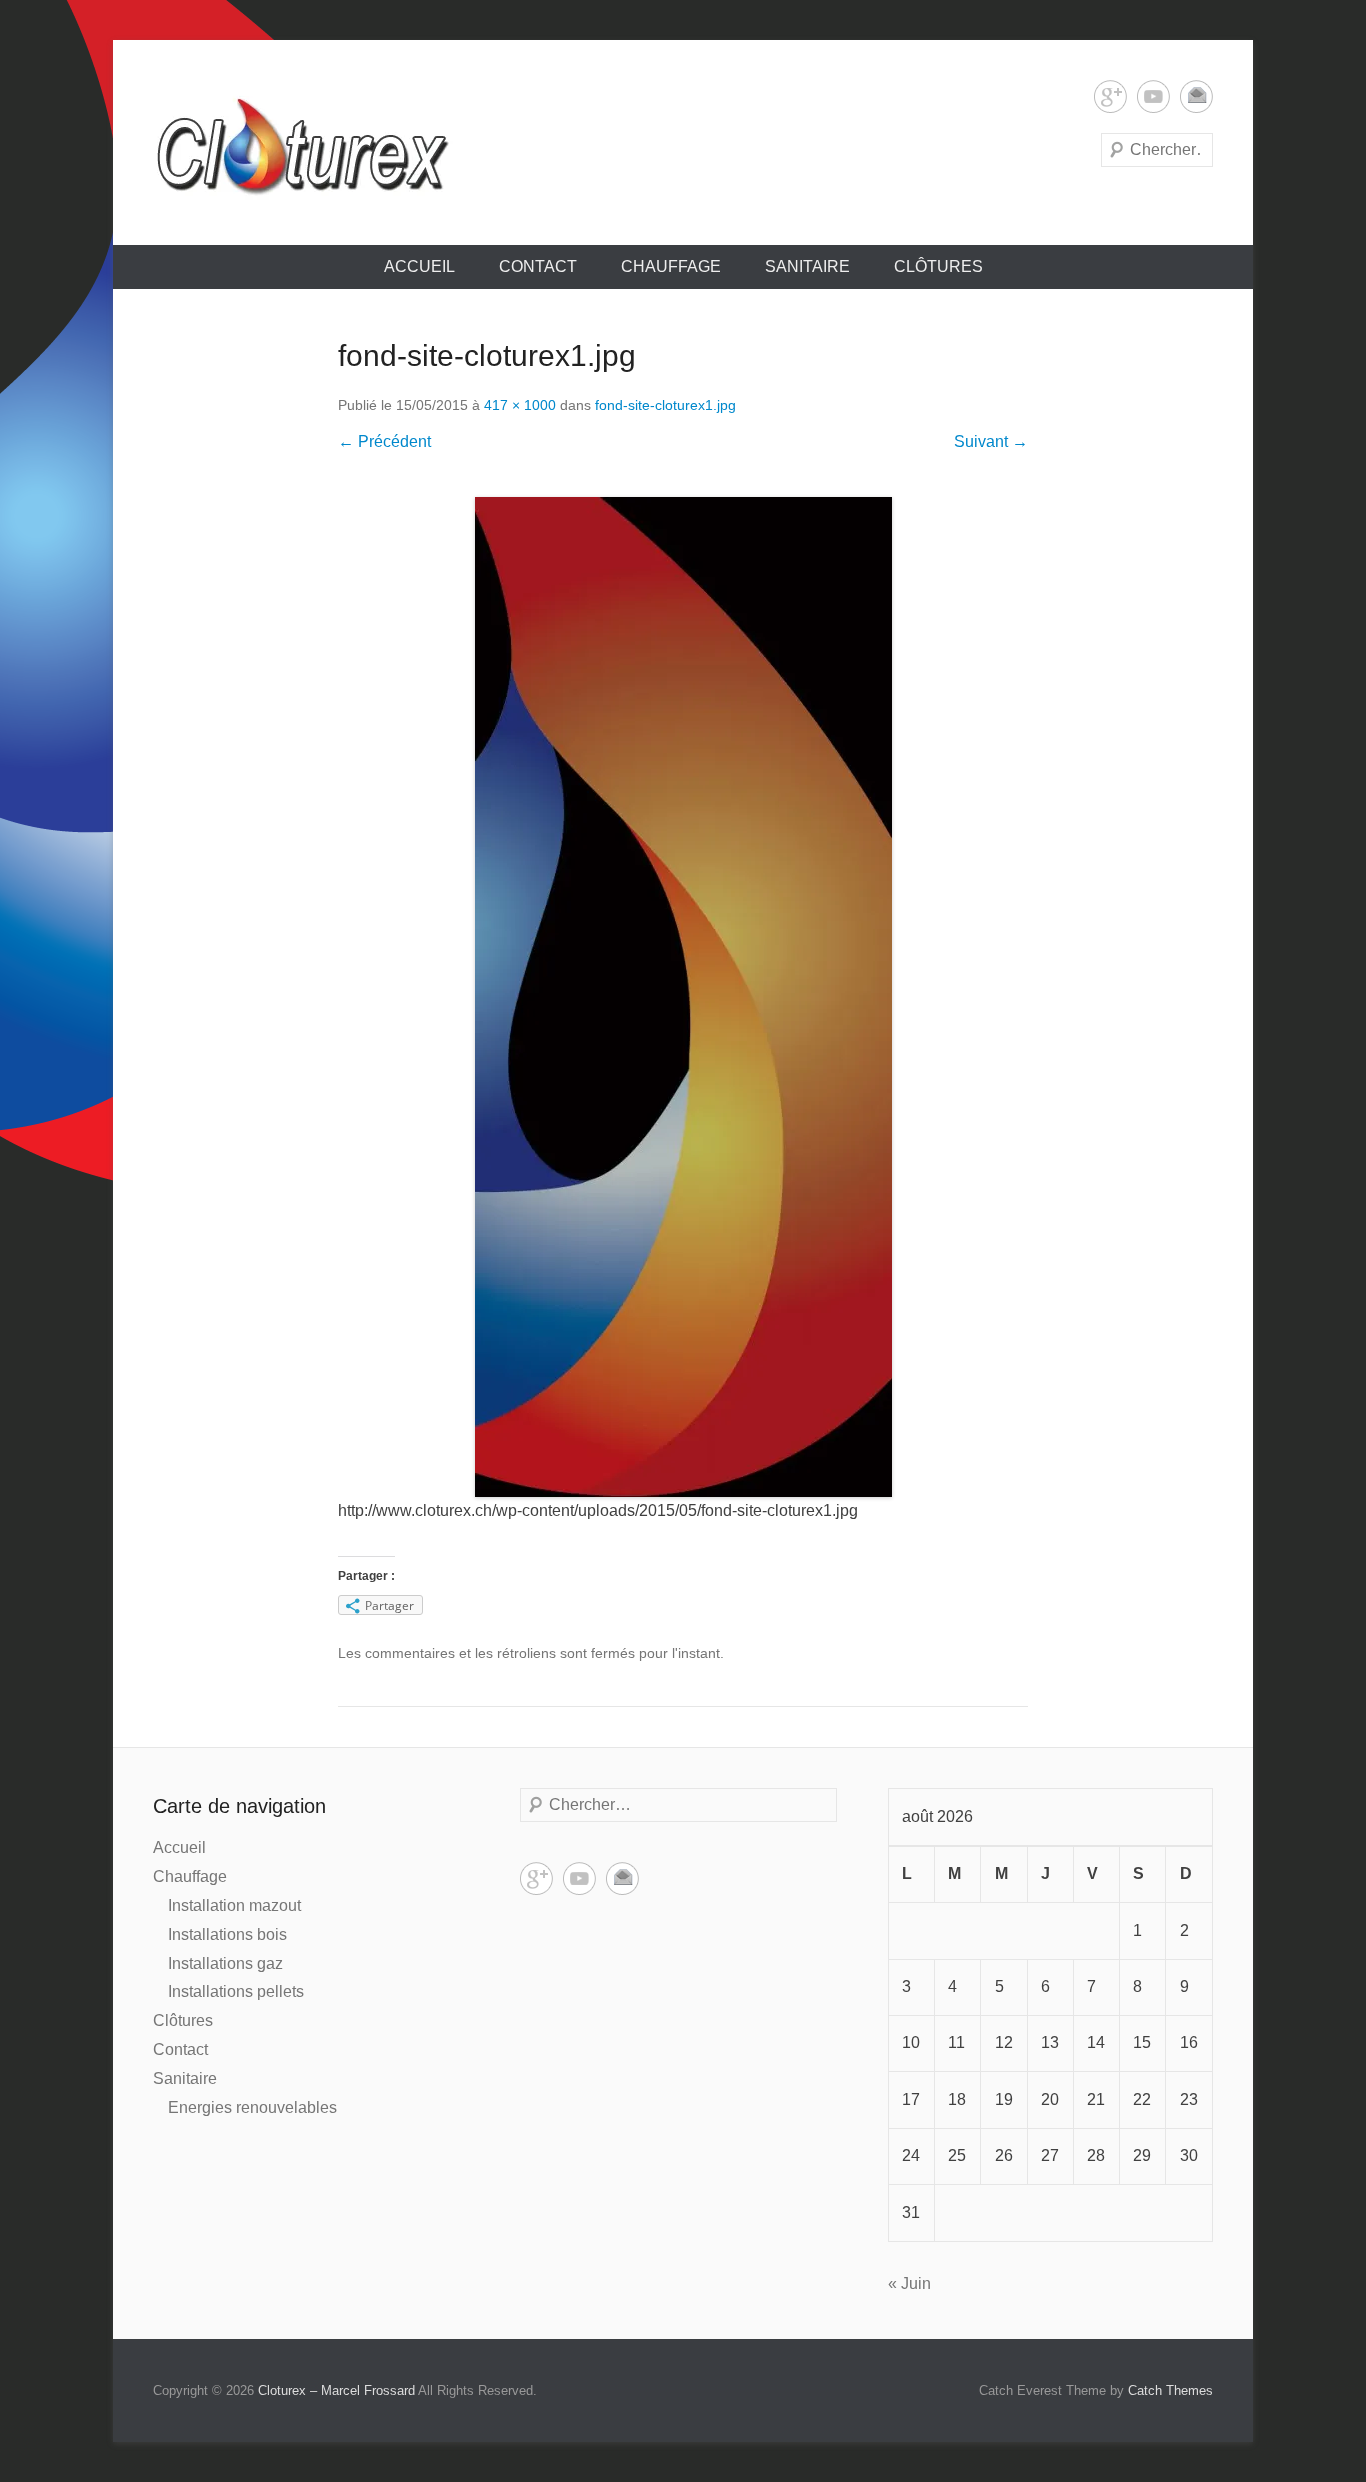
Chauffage (671, 266)
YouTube (1153, 96)
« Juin (909, 2283)
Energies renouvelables (252, 2107)
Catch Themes (1170, 2390)
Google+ (1110, 96)
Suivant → (991, 441)
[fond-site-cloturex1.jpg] (683, 997)
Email (1196, 96)
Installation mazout (234, 1905)
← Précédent (384, 441)
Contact (538, 266)
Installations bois (227, 1934)
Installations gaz (225, 1963)
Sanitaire (807, 266)
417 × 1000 (520, 405)
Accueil (419, 266)
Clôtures (938, 266)
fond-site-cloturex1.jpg (665, 405)
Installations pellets (236, 1991)
